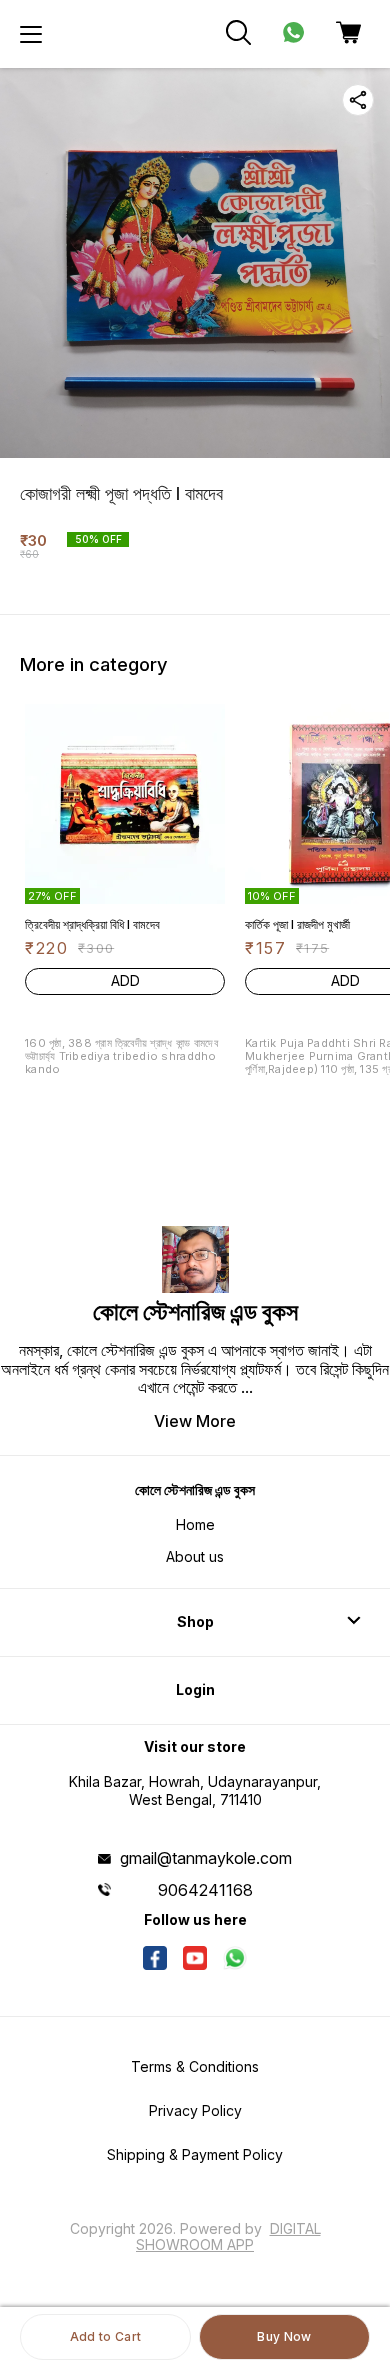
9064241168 (205, 1890)
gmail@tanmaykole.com (206, 1858)
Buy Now (284, 2336)
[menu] (31, 34)
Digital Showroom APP (228, 2236)
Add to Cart (105, 2336)
